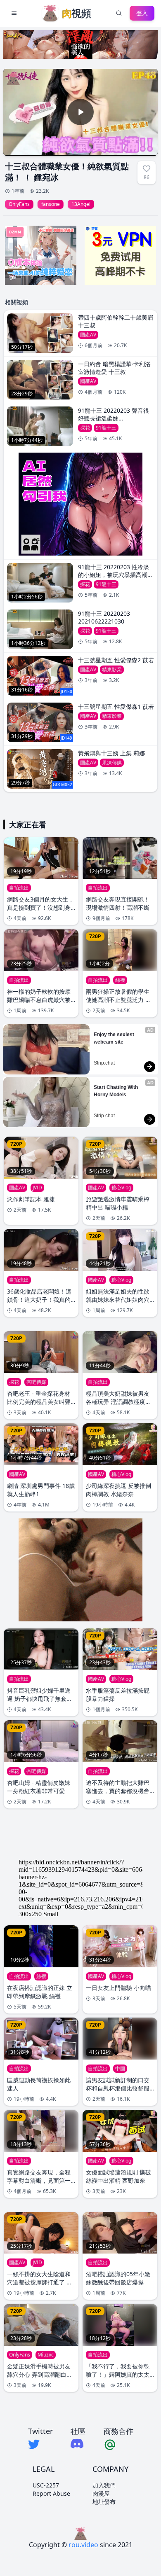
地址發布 (104, 2502)
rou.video (83, 2545)
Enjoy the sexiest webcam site (115, 1038)
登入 (142, 13)
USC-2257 (46, 2485)
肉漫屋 (101, 2493)
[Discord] (78, 2444)
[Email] (118, 2444)
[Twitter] (40, 2444)
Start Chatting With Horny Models (116, 1091)
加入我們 (104, 2485)
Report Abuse (51, 2493)
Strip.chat (104, 1063)
